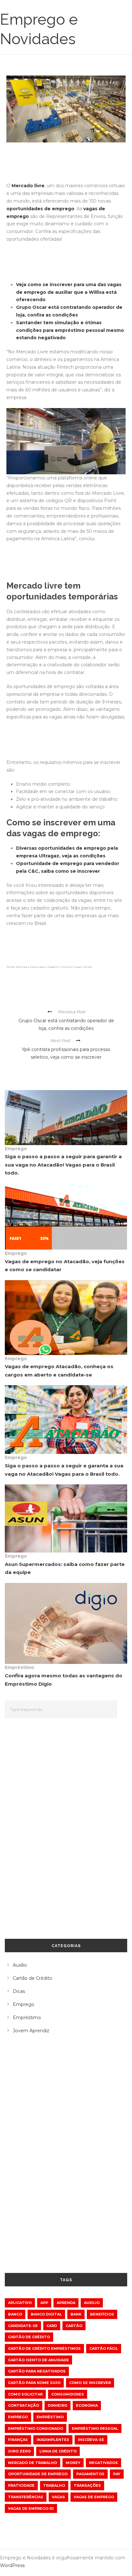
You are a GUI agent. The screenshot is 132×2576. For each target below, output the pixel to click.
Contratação (24, 2405)
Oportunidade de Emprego (38, 2474)
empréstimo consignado (36, 2428)
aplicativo (20, 2303)
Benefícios (102, 2314)
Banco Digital (46, 2314)
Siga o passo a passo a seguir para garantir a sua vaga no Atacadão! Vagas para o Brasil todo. (63, 1165)
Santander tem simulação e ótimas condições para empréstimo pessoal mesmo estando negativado (70, 330)
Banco (15, 2314)
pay (117, 2474)
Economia (87, 2405)
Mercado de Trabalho (33, 2463)
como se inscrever (90, 2383)
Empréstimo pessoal (95, 2428)
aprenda (66, 2303)
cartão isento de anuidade (38, 2360)
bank (76, 2314)
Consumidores (68, 2394)
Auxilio (92, 2303)
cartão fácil (104, 2348)
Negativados (103, 2463)
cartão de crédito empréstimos (44, 2348)
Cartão (74, 2326)
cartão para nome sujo (34, 2383)
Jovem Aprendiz (31, 2031)
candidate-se (23, 2326)
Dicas (19, 1991)
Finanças (18, 2440)
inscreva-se (91, 2440)
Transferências (26, 2497)
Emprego (16, 1149)
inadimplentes (53, 2440)
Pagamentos (90, 2474)
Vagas (58, 2497)
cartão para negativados (37, 2371)
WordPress (12, 2565)
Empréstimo (20, 1667)
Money (73, 2463)
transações (87, 2485)
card (52, 2326)
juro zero (19, 2451)
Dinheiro (58, 2405)
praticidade (21, 2485)
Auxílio (20, 1965)
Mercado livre (28, 186)
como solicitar (25, 2394)
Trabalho (54, 2485)
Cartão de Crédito (33, 1978)
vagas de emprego (94, 2497)
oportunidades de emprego (40, 209)
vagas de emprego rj (31, 2508)
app (44, 2303)
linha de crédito (58, 2451)
